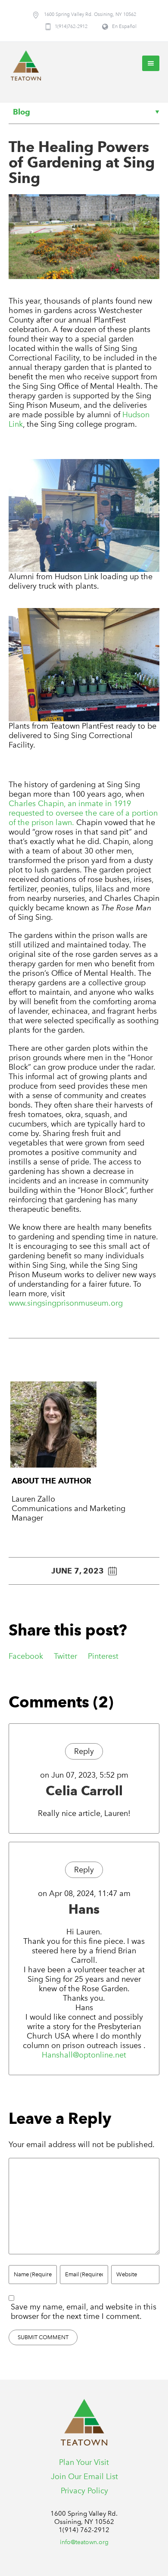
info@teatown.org (84, 2542)
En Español (124, 26)
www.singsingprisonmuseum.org (66, 1303)
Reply (84, 1751)
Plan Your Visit (84, 2462)
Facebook (26, 1656)
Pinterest (103, 1656)
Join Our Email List (84, 2477)
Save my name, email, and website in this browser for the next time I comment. (84, 2312)
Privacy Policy (84, 2491)
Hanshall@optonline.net (84, 2055)
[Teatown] (26, 65)
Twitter (65, 1656)
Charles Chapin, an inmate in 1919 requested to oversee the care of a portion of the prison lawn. (83, 813)
